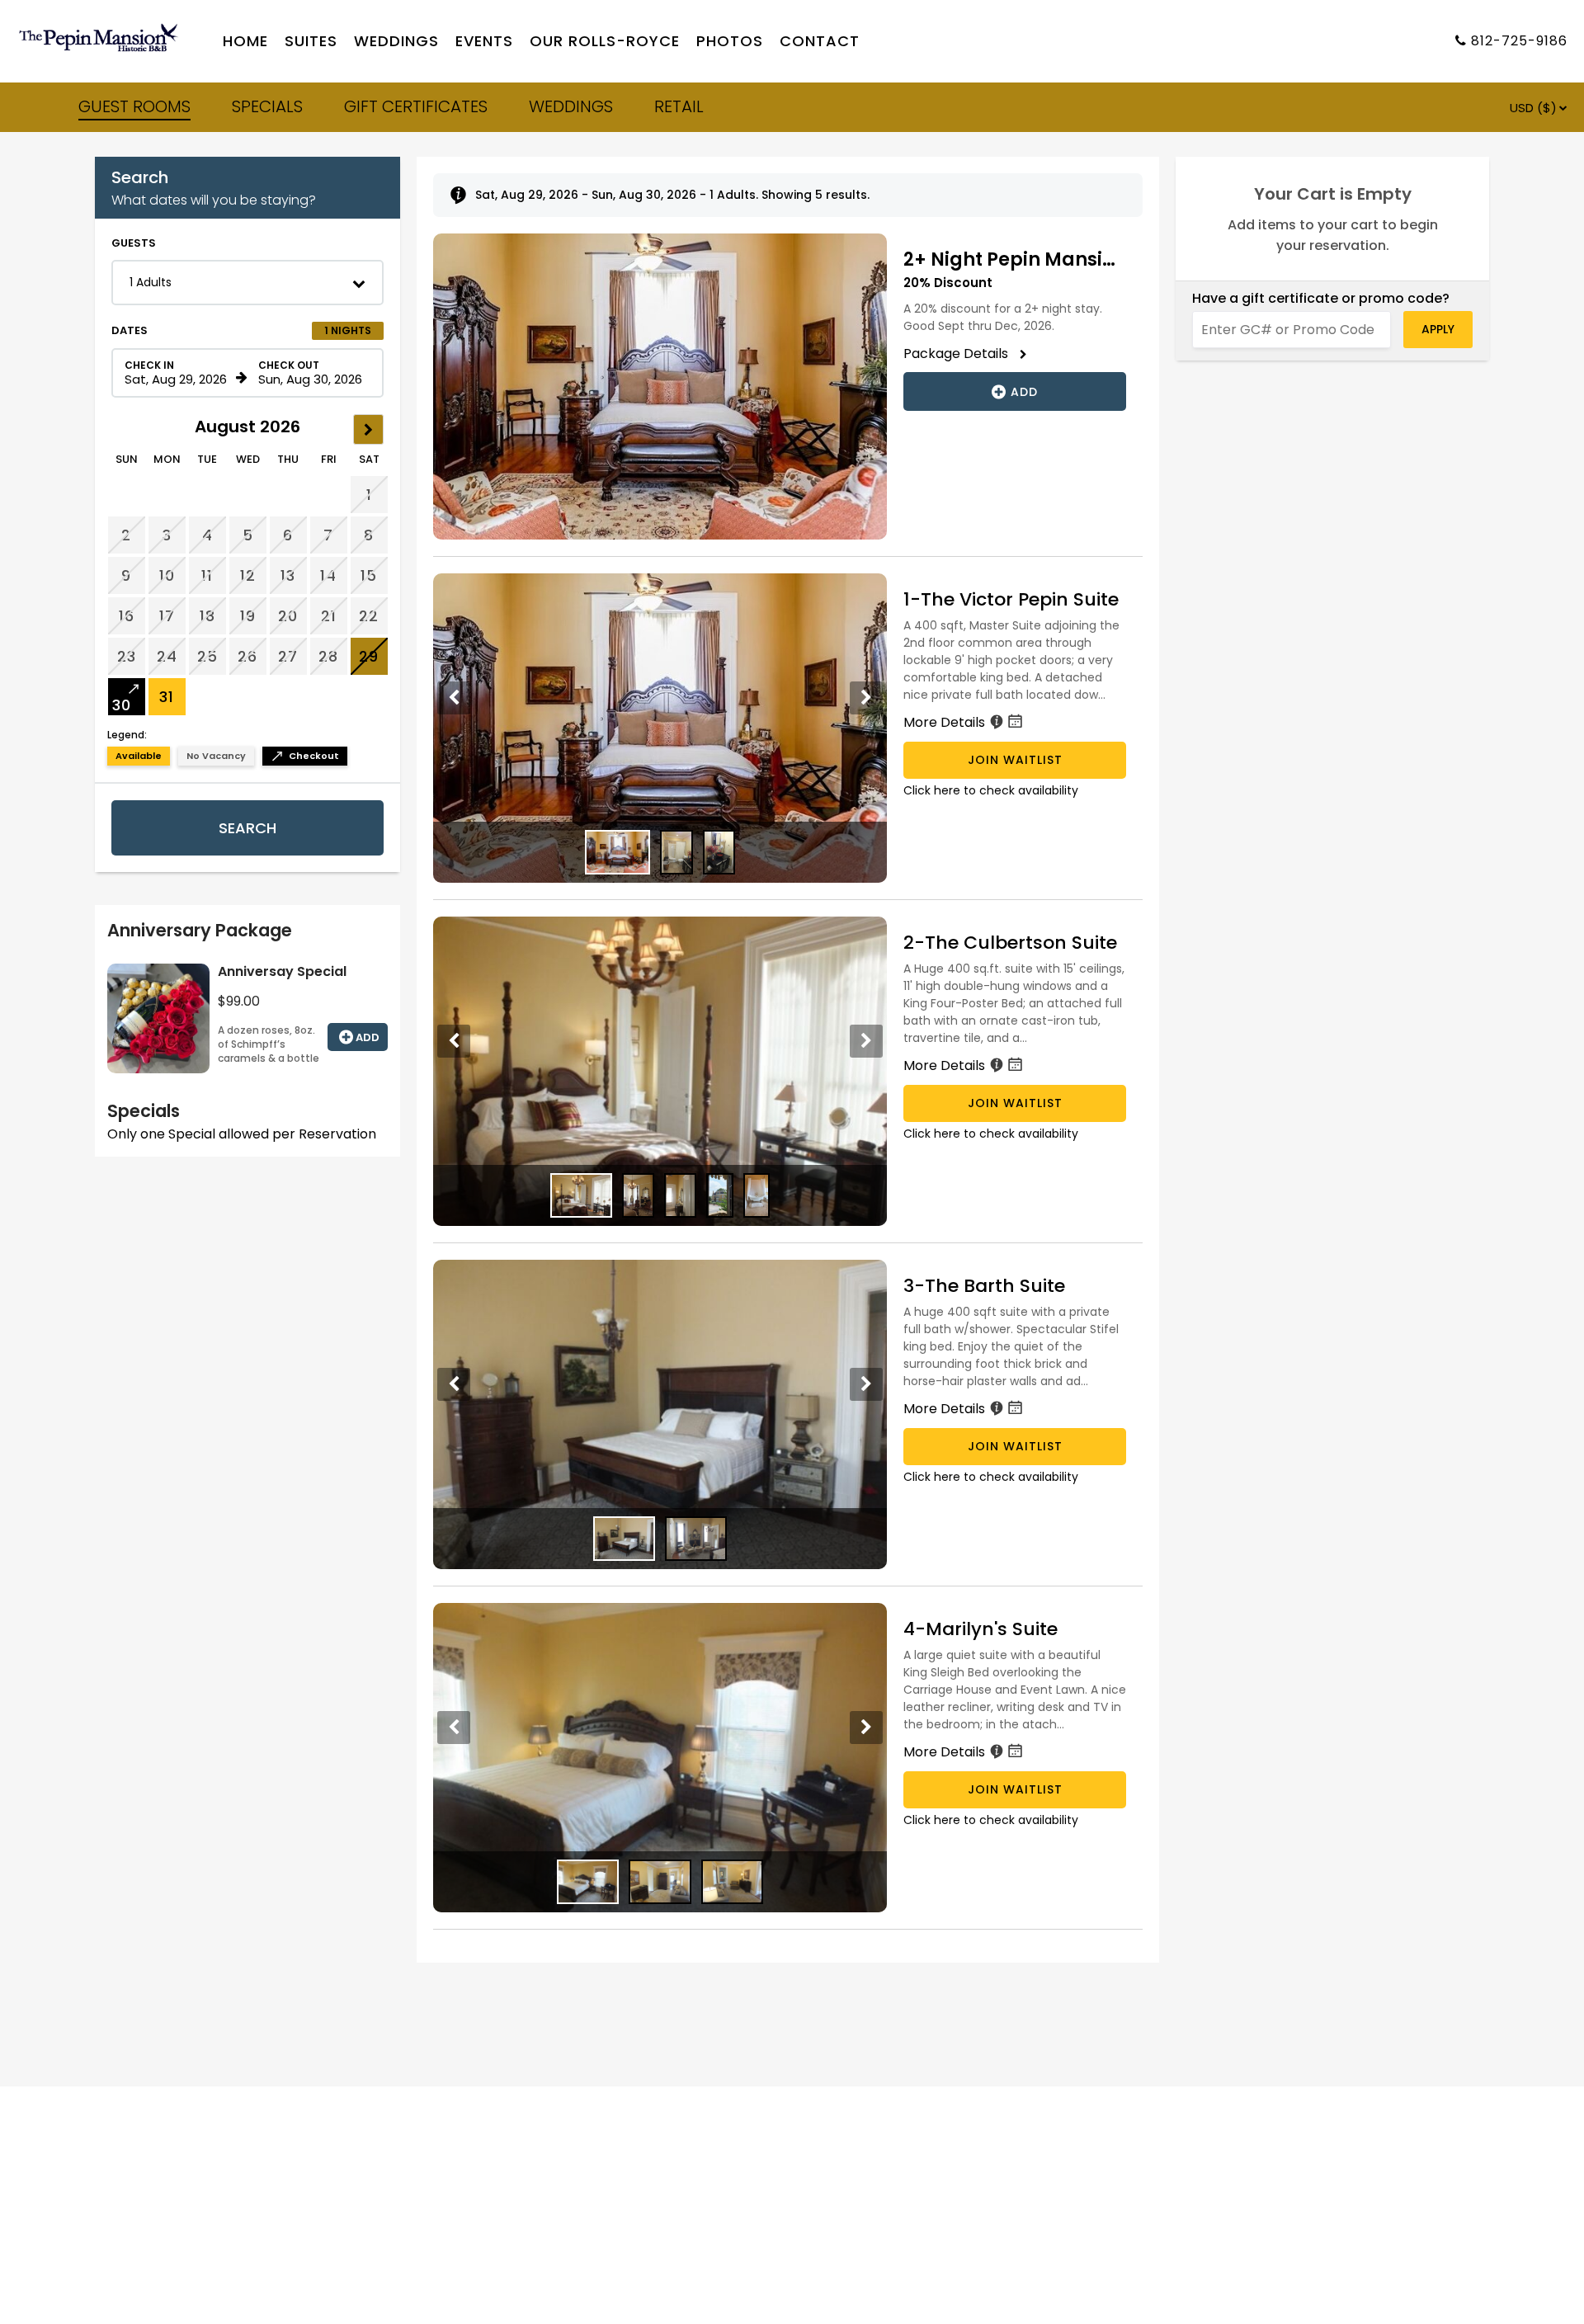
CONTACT (820, 42)
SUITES (311, 42)
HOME (245, 42)
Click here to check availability (991, 790)
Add (368, 1037)
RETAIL (679, 106)
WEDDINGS (396, 42)
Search (247, 828)
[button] (247, 283)
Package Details (961, 354)
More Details (946, 722)
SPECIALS (267, 106)
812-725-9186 (1519, 42)
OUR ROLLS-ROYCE (605, 42)
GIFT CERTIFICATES (416, 106)
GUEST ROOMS (134, 106)
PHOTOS (730, 42)
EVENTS (484, 42)
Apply (1438, 329)
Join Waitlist (1015, 760)
